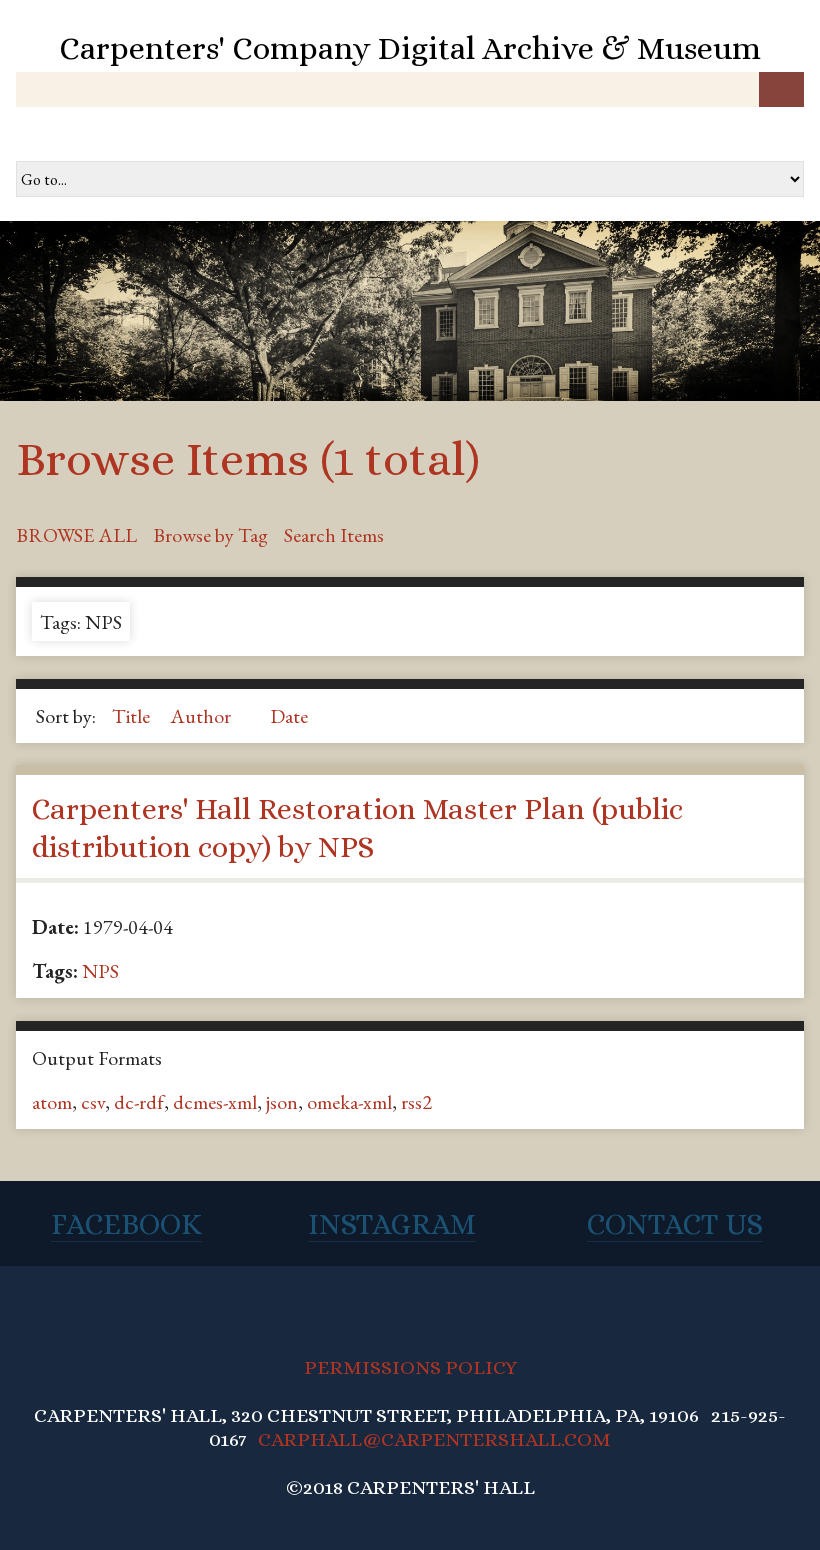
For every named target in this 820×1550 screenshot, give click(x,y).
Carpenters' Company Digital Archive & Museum (410, 48)
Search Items (334, 535)
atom (52, 1102)
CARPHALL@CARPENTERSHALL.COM (434, 1439)
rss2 (416, 1102)
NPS (100, 971)
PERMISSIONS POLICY (410, 1367)
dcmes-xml (215, 1102)
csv (93, 1102)
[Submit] (781, 89)
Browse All (76, 535)
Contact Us (675, 1224)
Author (202, 716)
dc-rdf (139, 1102)
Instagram (392, 1224)
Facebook (126, 1224)
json (282, 1102)
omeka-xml (349, 1102)
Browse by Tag (210, 535)
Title (133, 716)
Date (289, 716)
